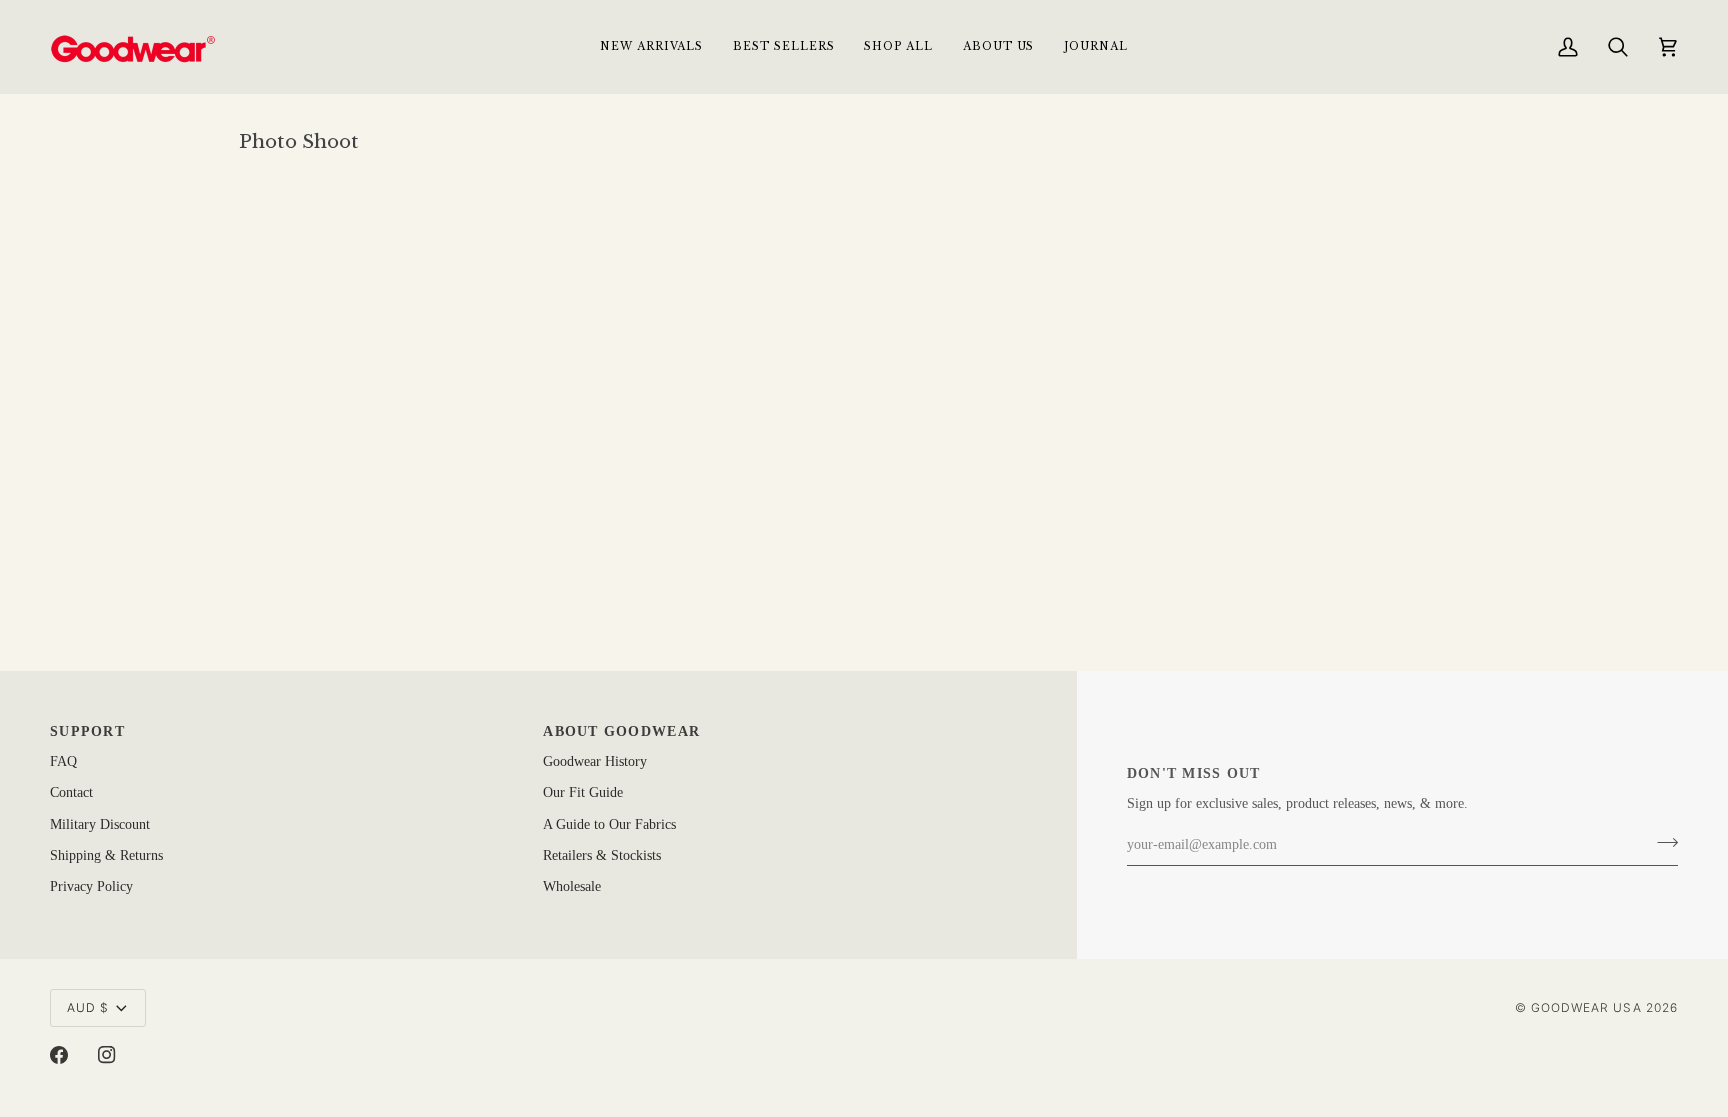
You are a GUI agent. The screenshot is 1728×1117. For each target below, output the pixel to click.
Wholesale (572, 886)
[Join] (1661, 843)
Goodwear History (595, 761)
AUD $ (88, 1007)
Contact (71, 792)
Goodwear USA (1586, 1007)
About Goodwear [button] (621, 731)
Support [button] (87, 731)
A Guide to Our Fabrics (609, 824)
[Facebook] (59, 1055)
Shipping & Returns (106, 855)
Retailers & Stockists (602, 855)
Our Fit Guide (583, 792)
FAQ (63, 761)
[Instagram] (107, 1055)
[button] (898, 46)
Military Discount (100, 824)
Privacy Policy (91, 886)
